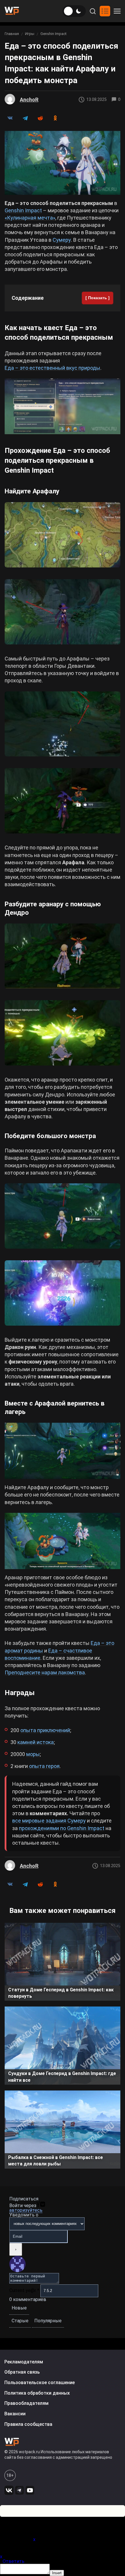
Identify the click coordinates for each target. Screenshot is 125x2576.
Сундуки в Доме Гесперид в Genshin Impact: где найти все (62, 2077)
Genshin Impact (53, 34)
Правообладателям (26, 2403)
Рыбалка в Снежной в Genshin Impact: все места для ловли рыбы (56, 2161)
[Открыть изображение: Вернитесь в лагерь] (63, 1451)
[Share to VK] (10, 118)
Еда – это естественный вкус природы (52, 368)
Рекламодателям (24, 2362)
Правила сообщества (28, 2424)
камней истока (36, 1742)
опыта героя (44, 1766)
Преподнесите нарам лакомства (45, 1672)
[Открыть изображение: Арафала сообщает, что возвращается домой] (63, 1541)
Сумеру (62, 240)
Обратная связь (22, 2372)
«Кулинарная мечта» (30, 218)
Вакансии (15, 2414)
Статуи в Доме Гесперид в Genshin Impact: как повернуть (61, 1993)
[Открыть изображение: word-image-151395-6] (63, 956)
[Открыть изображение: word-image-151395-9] (63, 1216)
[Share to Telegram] (25, 118)
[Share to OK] (55, 118)
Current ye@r (24, 2290)
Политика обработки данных (37, 2393)
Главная (12, 34)
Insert (57, 2573)
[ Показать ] (98, 298)
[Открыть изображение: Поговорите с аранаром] (63, 801)
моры (33, 1754)
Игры (30, 34)
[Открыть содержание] (105, 11)
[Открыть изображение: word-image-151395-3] (63, 535)
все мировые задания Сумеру (49, 1821)
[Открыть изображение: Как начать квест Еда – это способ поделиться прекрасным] (63, 406)
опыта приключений (45, 1730)
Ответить (14, 2561)
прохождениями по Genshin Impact (62, 1828)
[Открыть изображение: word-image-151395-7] (63, 1033)
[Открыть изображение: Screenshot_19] (63, 724)
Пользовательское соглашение (40, 2383)
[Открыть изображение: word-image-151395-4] (63, 612)
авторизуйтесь (26, 2210)
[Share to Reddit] (40, 118)
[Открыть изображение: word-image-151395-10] (63, 1293)
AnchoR (29, 100)
